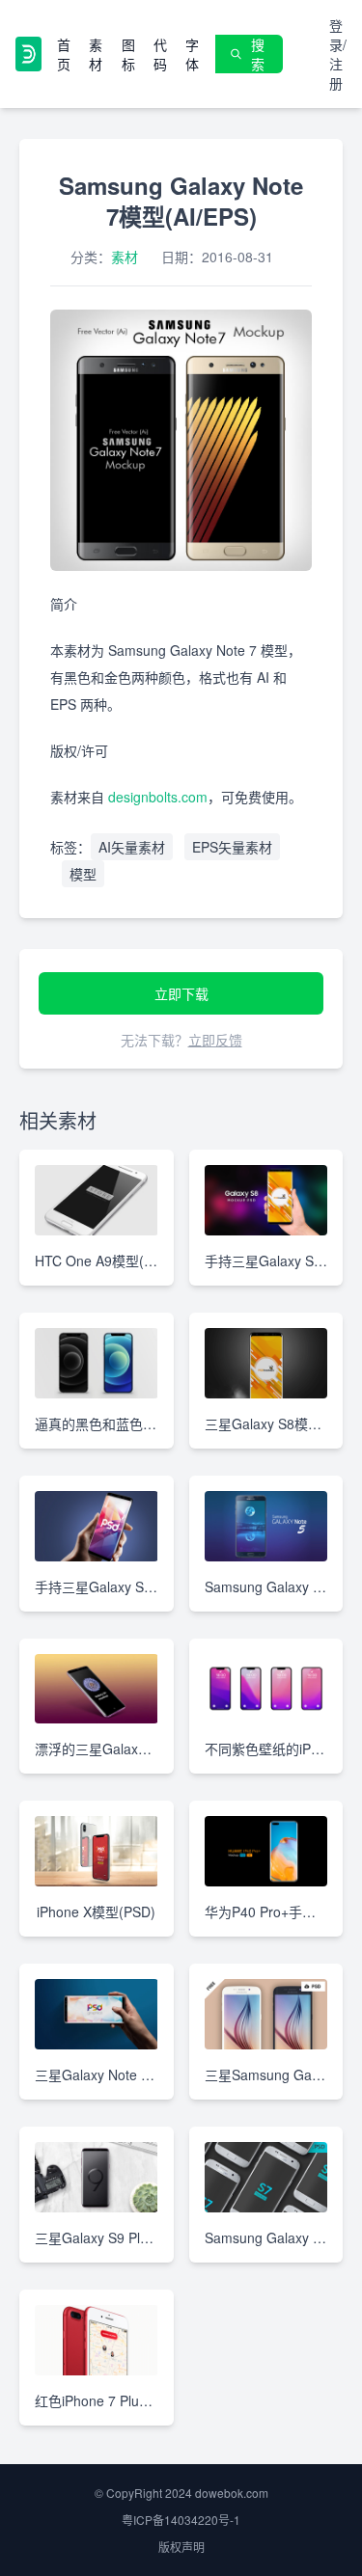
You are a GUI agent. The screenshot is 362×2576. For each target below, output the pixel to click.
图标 (128, 54)
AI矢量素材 (132, 847)
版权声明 (181, 2547)
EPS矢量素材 (232, 847)
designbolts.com (158, 797)
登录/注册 (338, 54)
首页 (64, 54)
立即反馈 (215, 1040)
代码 (160, 54)
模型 (83, 874)
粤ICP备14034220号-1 (181, 2520)
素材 (96, 54)
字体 (192, 54)
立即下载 (181, 993)
